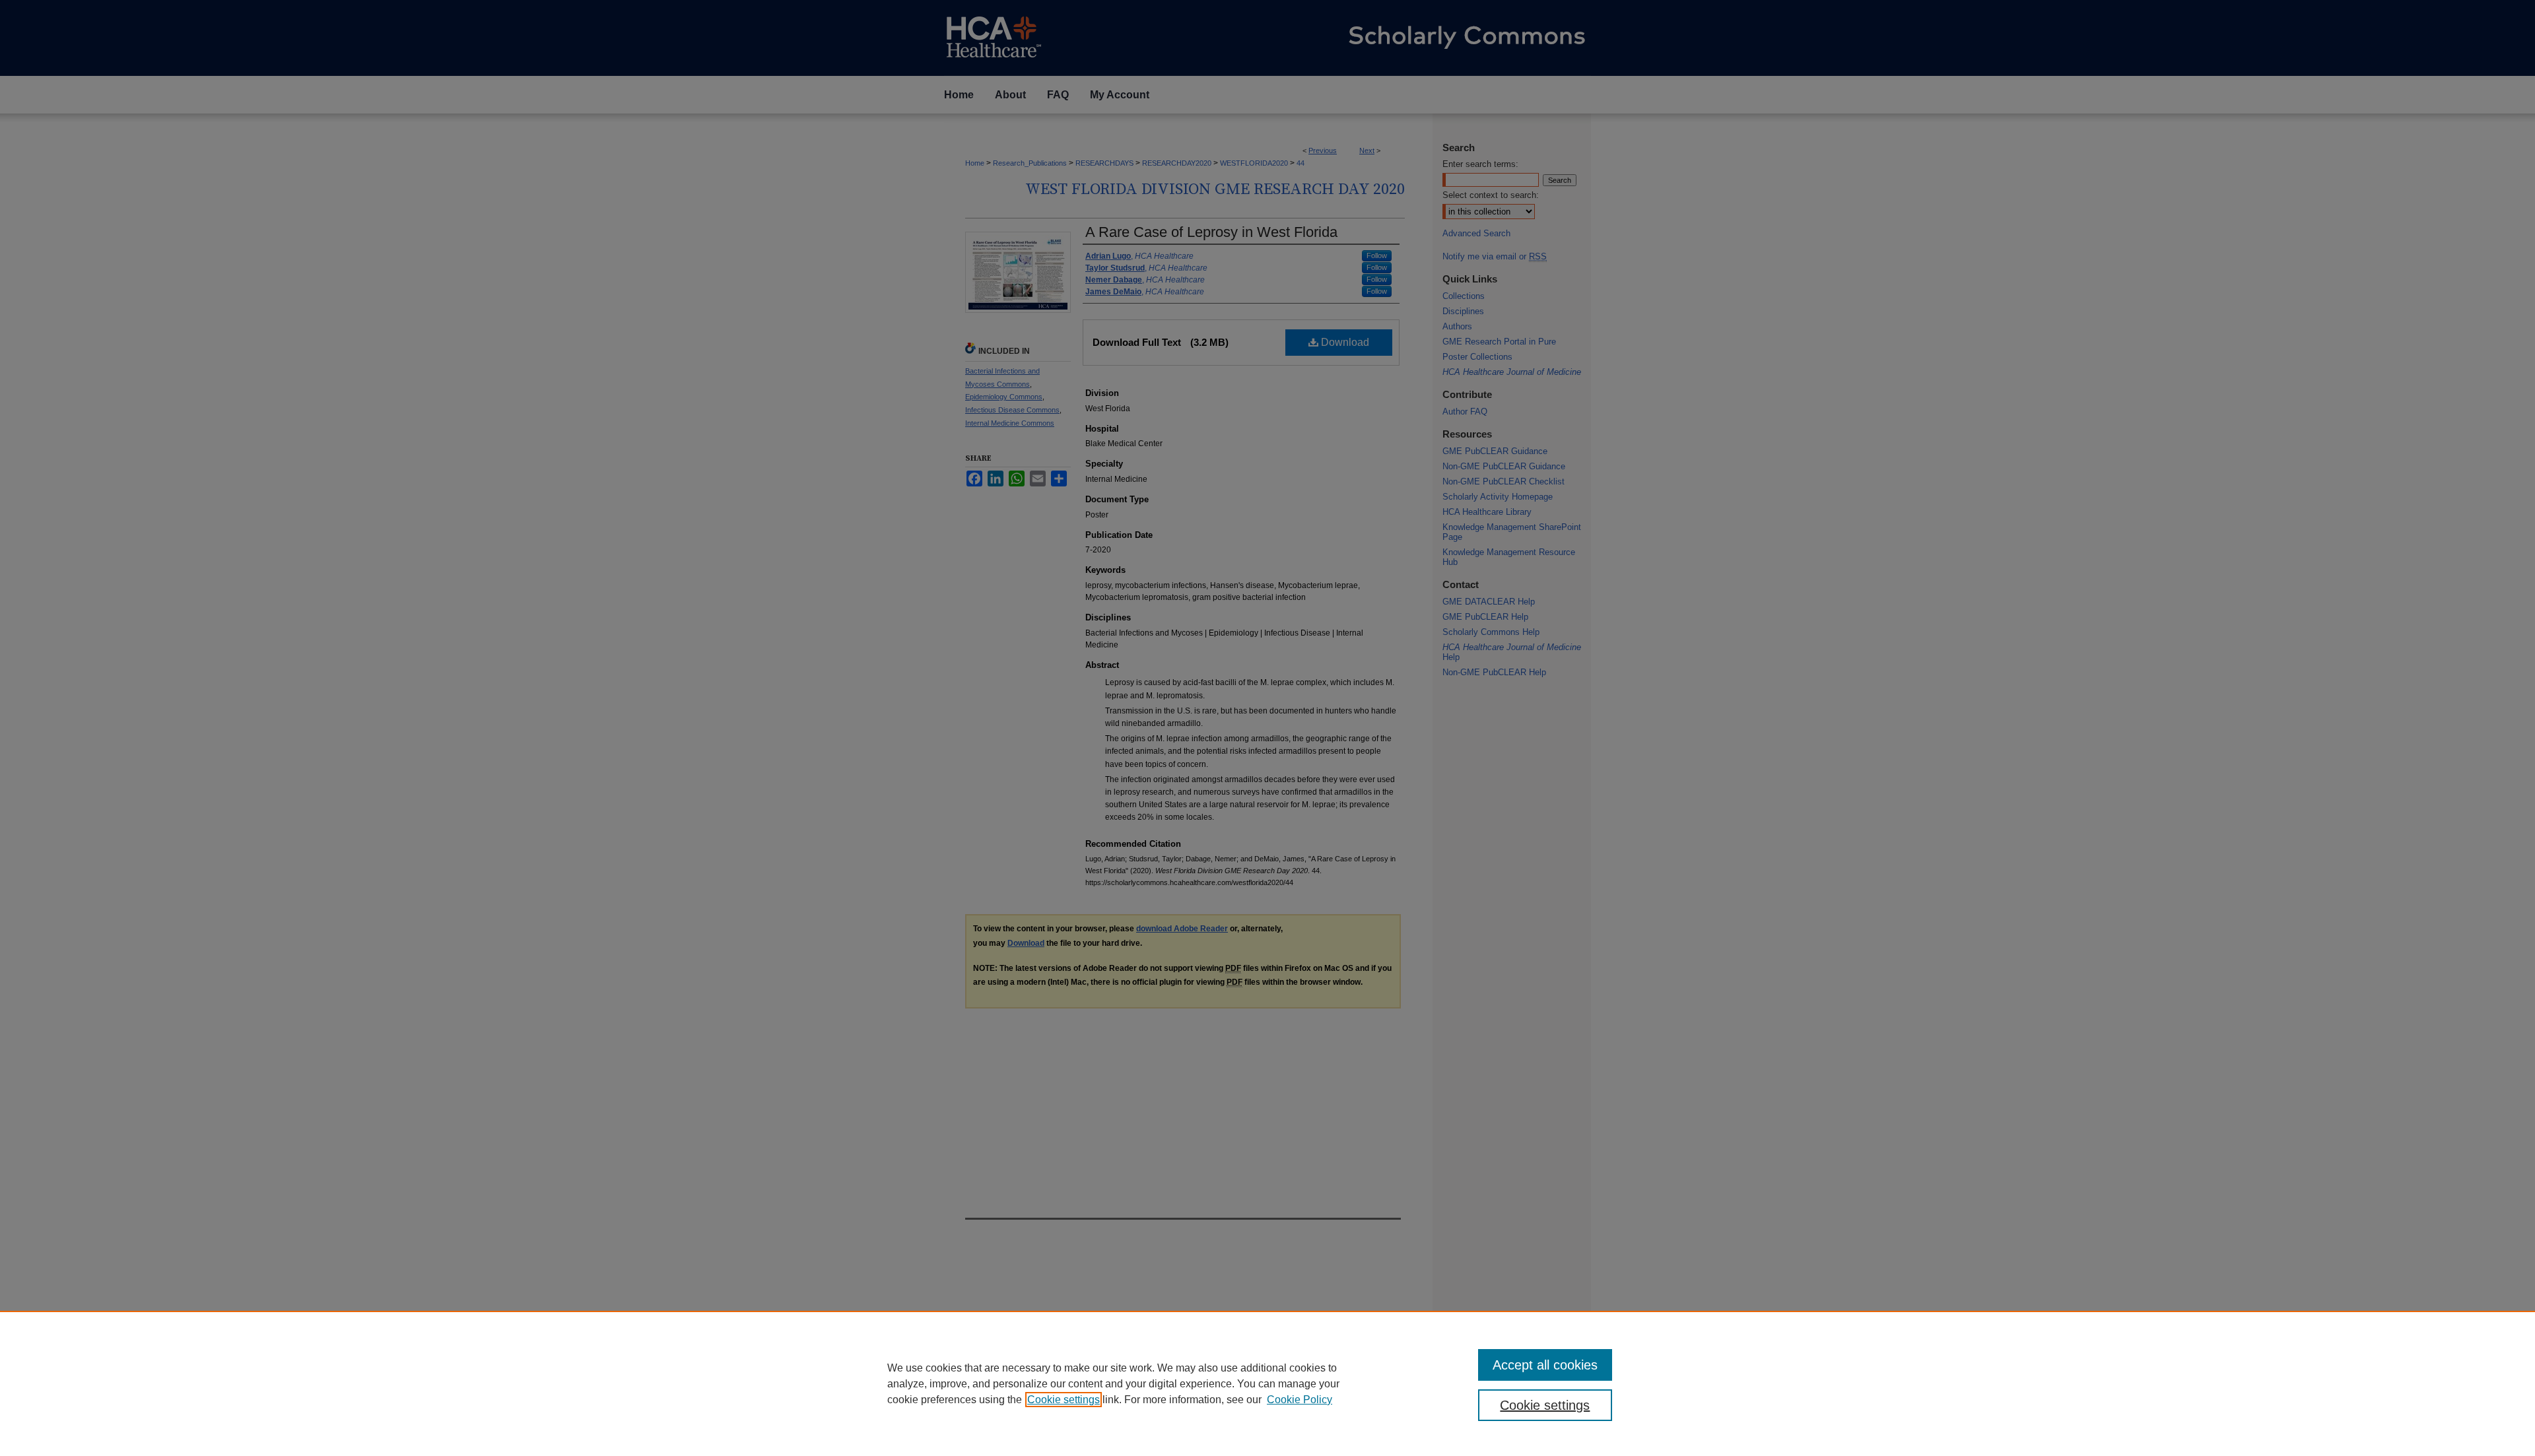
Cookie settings (1064, 1400)
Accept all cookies (1545, 1365)
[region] (1267, 1383)
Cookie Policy (1300, 1400)
